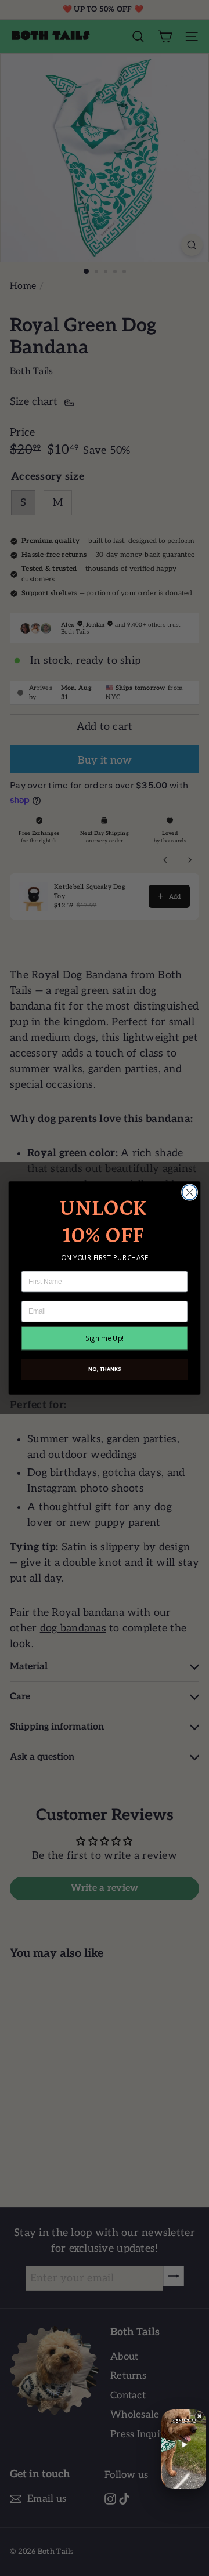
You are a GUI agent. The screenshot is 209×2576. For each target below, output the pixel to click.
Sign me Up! (104, 1338)
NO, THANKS (105, 1369)
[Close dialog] (190, 1192)
